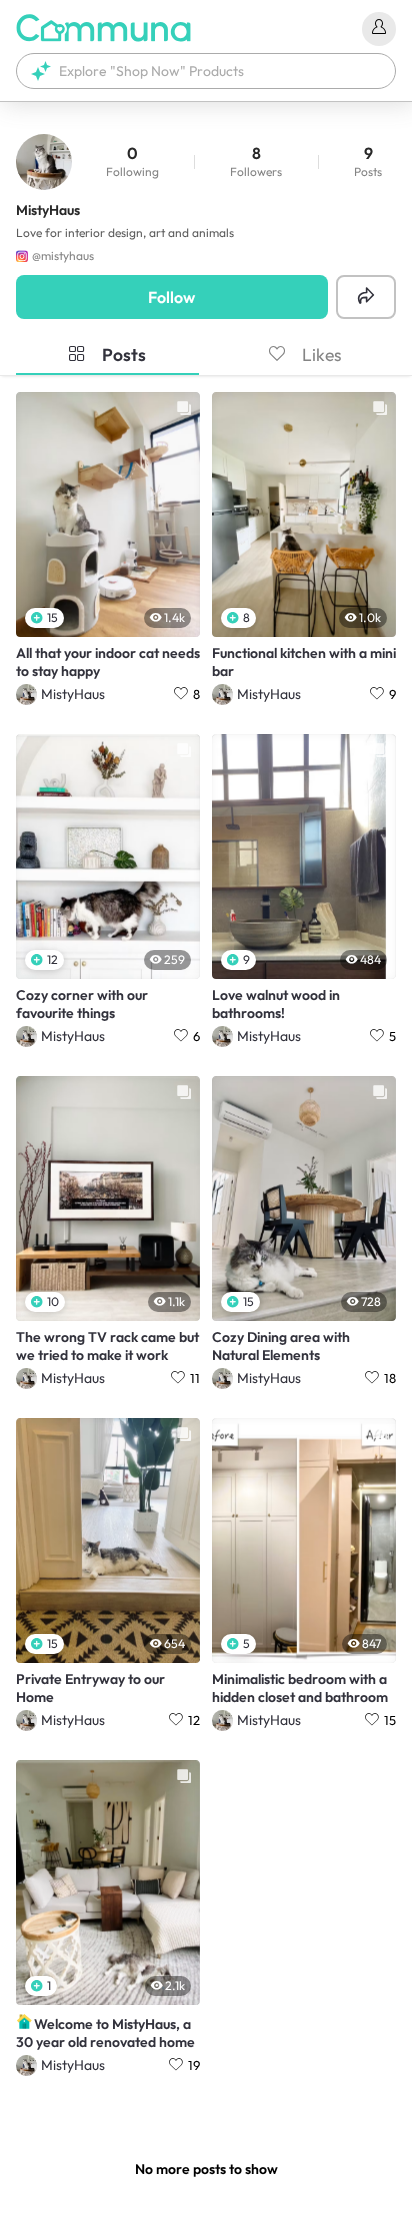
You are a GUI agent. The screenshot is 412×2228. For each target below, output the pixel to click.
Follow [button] (171, 297)
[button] (206, 71)
